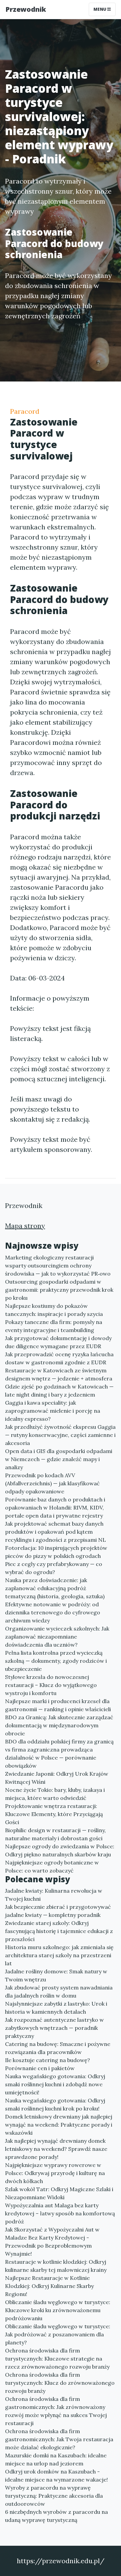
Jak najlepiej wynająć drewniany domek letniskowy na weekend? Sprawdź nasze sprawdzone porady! (56, 2149)
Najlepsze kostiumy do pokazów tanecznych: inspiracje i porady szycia (54, 1310)
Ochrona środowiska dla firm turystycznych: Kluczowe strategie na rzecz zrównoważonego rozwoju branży (57, 2359)
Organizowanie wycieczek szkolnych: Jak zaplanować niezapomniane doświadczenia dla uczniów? (57, 1637)
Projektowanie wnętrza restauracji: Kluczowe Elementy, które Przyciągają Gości (54, 1814)
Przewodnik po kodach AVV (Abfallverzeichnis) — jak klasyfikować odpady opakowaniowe (52, 1483)
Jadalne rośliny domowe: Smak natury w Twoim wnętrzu (56, 1975)
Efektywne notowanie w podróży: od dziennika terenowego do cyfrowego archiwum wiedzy (53, 1612)
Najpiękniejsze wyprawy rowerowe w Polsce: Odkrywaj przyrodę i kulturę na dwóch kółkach (55, 2173)
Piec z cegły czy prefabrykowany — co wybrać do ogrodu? (54, 1568)
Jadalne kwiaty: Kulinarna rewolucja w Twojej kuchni (54, 1895)
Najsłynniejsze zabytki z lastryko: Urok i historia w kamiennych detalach (56, 2008)
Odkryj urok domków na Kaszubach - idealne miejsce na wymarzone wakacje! (56, 2476)
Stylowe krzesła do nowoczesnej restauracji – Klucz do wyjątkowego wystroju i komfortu (51, 1685)
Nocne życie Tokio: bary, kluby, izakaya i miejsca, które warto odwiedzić (55, 1794)
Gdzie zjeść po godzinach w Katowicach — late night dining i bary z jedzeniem (59, 1391)
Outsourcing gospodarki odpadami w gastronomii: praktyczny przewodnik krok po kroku (59, 1290)
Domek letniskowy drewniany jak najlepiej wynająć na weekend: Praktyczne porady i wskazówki (59, 2125)
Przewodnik (26, 9)
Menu (100, 9)
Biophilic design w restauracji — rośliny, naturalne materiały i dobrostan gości (55, 1834)
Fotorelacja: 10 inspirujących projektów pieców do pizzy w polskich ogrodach (56, 1552)
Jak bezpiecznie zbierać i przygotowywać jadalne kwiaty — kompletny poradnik (58, 1911)
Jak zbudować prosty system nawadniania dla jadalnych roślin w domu (59, 1991)
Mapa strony (25, 1226)
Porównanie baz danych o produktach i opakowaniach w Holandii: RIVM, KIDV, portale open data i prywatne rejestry (55, 1507)
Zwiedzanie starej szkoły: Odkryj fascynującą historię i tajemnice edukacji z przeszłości (59, 1931)
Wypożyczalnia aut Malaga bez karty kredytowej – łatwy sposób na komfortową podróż (60, 2213)
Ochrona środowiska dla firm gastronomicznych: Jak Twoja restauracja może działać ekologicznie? (59, 2439)
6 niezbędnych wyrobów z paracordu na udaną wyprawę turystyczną (56, 2516)
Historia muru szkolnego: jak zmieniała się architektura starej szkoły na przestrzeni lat (59, 1955)
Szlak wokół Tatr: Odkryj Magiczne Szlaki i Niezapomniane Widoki (59, 2193)
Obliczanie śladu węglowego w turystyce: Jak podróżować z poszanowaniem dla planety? (58, 2334)
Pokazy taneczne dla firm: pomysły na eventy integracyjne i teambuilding (54, 1326)
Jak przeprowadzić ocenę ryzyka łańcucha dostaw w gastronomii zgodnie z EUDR (59, 1358)
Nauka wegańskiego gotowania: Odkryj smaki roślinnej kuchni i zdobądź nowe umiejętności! (55, 2084)
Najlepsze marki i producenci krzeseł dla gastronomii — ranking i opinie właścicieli (58, 1705)
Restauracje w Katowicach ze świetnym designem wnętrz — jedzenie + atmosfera (59, 1374)
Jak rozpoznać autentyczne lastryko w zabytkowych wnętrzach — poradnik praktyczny (54, 2028)
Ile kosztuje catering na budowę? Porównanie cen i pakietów (48, 2064)
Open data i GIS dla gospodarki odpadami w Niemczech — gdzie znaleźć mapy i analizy (59, 1459)
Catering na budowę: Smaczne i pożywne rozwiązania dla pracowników (58, 2048)
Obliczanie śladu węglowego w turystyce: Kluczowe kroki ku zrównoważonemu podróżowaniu (58, 2310)
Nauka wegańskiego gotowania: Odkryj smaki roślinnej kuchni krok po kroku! (55, 2104)
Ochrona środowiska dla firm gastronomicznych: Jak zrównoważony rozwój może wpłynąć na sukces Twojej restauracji (56, 2411)
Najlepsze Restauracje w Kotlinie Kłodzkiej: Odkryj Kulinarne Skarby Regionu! (49, 2286)
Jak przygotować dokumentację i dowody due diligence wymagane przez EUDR (58, 1342)
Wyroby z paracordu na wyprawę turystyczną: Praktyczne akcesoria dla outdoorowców (54, 2496)
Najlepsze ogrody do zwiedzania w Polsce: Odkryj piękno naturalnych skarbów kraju (60, 1850)
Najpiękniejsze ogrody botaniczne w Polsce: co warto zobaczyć (52, 1866)
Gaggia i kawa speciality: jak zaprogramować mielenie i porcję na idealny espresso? (53, 1411)
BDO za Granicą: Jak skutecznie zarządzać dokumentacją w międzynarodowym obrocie (59, 1725)
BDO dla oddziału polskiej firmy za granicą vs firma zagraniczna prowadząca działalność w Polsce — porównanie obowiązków (59, 1754)
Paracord (25, 411)
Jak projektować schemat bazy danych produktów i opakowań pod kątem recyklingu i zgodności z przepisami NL (55, 1532)
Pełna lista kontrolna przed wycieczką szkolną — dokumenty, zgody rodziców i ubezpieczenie (56, 1661)
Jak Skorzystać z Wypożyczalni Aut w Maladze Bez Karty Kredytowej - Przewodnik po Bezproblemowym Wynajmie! (52, 2242)
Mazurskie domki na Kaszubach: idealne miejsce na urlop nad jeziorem (56, 2459)
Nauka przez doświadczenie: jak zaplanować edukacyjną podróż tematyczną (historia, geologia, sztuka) (55, 1588)
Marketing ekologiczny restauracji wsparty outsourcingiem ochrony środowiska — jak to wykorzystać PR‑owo (58, 1265)
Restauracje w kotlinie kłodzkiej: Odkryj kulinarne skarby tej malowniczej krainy (56, 2266)
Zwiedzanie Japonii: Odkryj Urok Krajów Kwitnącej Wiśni (57, 1778)
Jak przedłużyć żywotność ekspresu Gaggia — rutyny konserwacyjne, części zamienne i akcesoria (60, 1435)
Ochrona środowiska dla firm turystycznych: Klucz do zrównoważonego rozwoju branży (60, 2383)
